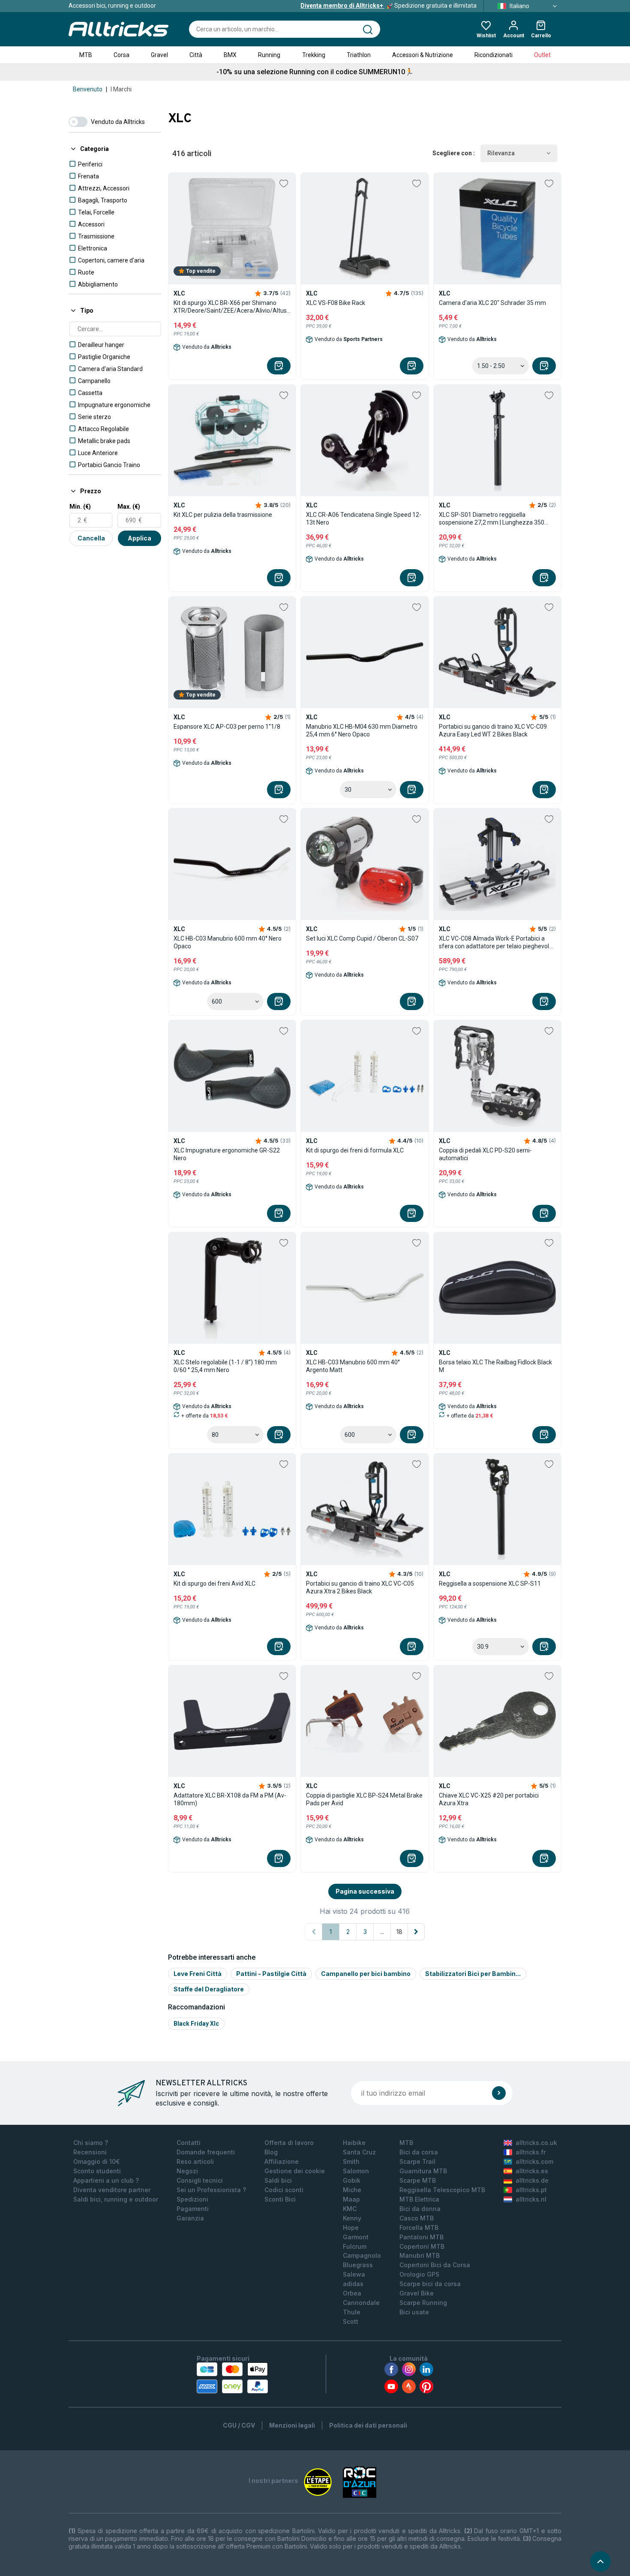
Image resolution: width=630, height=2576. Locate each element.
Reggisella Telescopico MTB (442, 2190)
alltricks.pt (531, 2190)
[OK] (499, 2093)
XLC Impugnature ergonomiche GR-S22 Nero (227, 1154)
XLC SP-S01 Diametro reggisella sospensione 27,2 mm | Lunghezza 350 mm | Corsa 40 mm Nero (492, 519)
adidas (353, 2284)
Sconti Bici (280, 2199)
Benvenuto (88, 89)
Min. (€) (80, 507)
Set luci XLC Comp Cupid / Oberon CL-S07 (362, 938)
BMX (230, 55)
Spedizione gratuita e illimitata (388, 6)
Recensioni (90, 2152)
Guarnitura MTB (423, 2171)
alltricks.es (532, 2171)
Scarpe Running (423, 2303)
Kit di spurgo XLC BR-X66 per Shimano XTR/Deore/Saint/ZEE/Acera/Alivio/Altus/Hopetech (232, 307)
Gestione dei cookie (295, 2171)
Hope (351, 2228)
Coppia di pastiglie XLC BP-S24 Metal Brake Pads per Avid (364, 1799)
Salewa (354, 2274)
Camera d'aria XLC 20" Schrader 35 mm (492, 303)
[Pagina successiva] (416, 1932)
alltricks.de (532, 2180)
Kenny (352, 2218)
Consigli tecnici (200, 2180)
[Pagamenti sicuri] (232, 2378)
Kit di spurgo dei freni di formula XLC (355, 1150)
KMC (350, 2209)
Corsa (121, 55)
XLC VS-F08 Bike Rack (336, 303)
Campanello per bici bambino (366, 1974)
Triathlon (359, 55)
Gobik (352, 2180)
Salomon (356, 2171)
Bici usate (414, 2312)
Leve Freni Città (198, 1974)
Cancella (91, 538)
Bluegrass (358, 2265)
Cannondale (361, 2303)
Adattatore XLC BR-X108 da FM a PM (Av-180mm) (230, 1799)
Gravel (159, 55)
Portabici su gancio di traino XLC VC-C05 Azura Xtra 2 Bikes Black (360, 1587)
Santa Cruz (359, 2152)
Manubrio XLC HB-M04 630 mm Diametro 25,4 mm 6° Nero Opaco (362, 730)
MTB (86, 55)
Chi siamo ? (91, 2143)
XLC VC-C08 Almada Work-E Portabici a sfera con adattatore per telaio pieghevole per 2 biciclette (496, 943)
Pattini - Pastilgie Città (271, 1974)
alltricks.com (534, 2161)
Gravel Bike (417, 2293)
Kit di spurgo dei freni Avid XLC (214, 1584)
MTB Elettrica (419, 2199)
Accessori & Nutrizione (423, 55)
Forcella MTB (419, 2228)
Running (269, 55)
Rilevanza (501, 153)
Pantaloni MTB (421, 2237)
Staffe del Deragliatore (209, 1989)
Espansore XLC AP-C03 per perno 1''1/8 (227, 727)
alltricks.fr (531, 2152)
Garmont (356, 2237)
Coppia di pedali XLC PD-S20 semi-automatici (485, 1154)
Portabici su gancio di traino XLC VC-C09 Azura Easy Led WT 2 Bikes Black (493, 730)
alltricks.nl (531, 2199)
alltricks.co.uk (536, 2143)
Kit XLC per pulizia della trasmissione (223, 515)
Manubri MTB (420, 2255)
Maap (351, 2199)
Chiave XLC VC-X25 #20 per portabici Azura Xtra (489, 1799)
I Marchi (121, 89)
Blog (271, 2152)
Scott (351, 2321)
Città (196, 55)
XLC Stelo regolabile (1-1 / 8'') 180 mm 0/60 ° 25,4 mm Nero (225, 1366)
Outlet (542, 55)
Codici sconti (284, 2190)
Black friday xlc (196, 2024)
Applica (139, 538)
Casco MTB (417, 2218)
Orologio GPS (419, 2274)
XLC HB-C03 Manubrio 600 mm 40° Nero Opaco (228, 942)
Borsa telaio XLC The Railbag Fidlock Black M (495, 1366)
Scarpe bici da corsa (430, 2284)
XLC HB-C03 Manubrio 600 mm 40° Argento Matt (353, 1366)
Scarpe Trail (417, 2161)
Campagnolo (362, 2255)
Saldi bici (278, 2180)
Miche (352, 2190)
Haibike (354, 2143)
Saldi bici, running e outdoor (116, 2199)
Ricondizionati (493, 55)
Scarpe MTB (418, 2180)
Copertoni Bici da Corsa (435, 2265)
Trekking (314, 55)
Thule (352, 2312)
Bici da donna (420, 2209)
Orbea (352, 2293)
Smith (351, 2161)
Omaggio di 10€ (97, 2161)
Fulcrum (355, 2246)
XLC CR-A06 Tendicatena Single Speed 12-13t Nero (364, 519)
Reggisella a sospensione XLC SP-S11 (490, 1584)
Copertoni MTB (422, 2246)
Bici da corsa (419, 2152)
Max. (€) (129, 507)
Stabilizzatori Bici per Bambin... (473, 1974)
